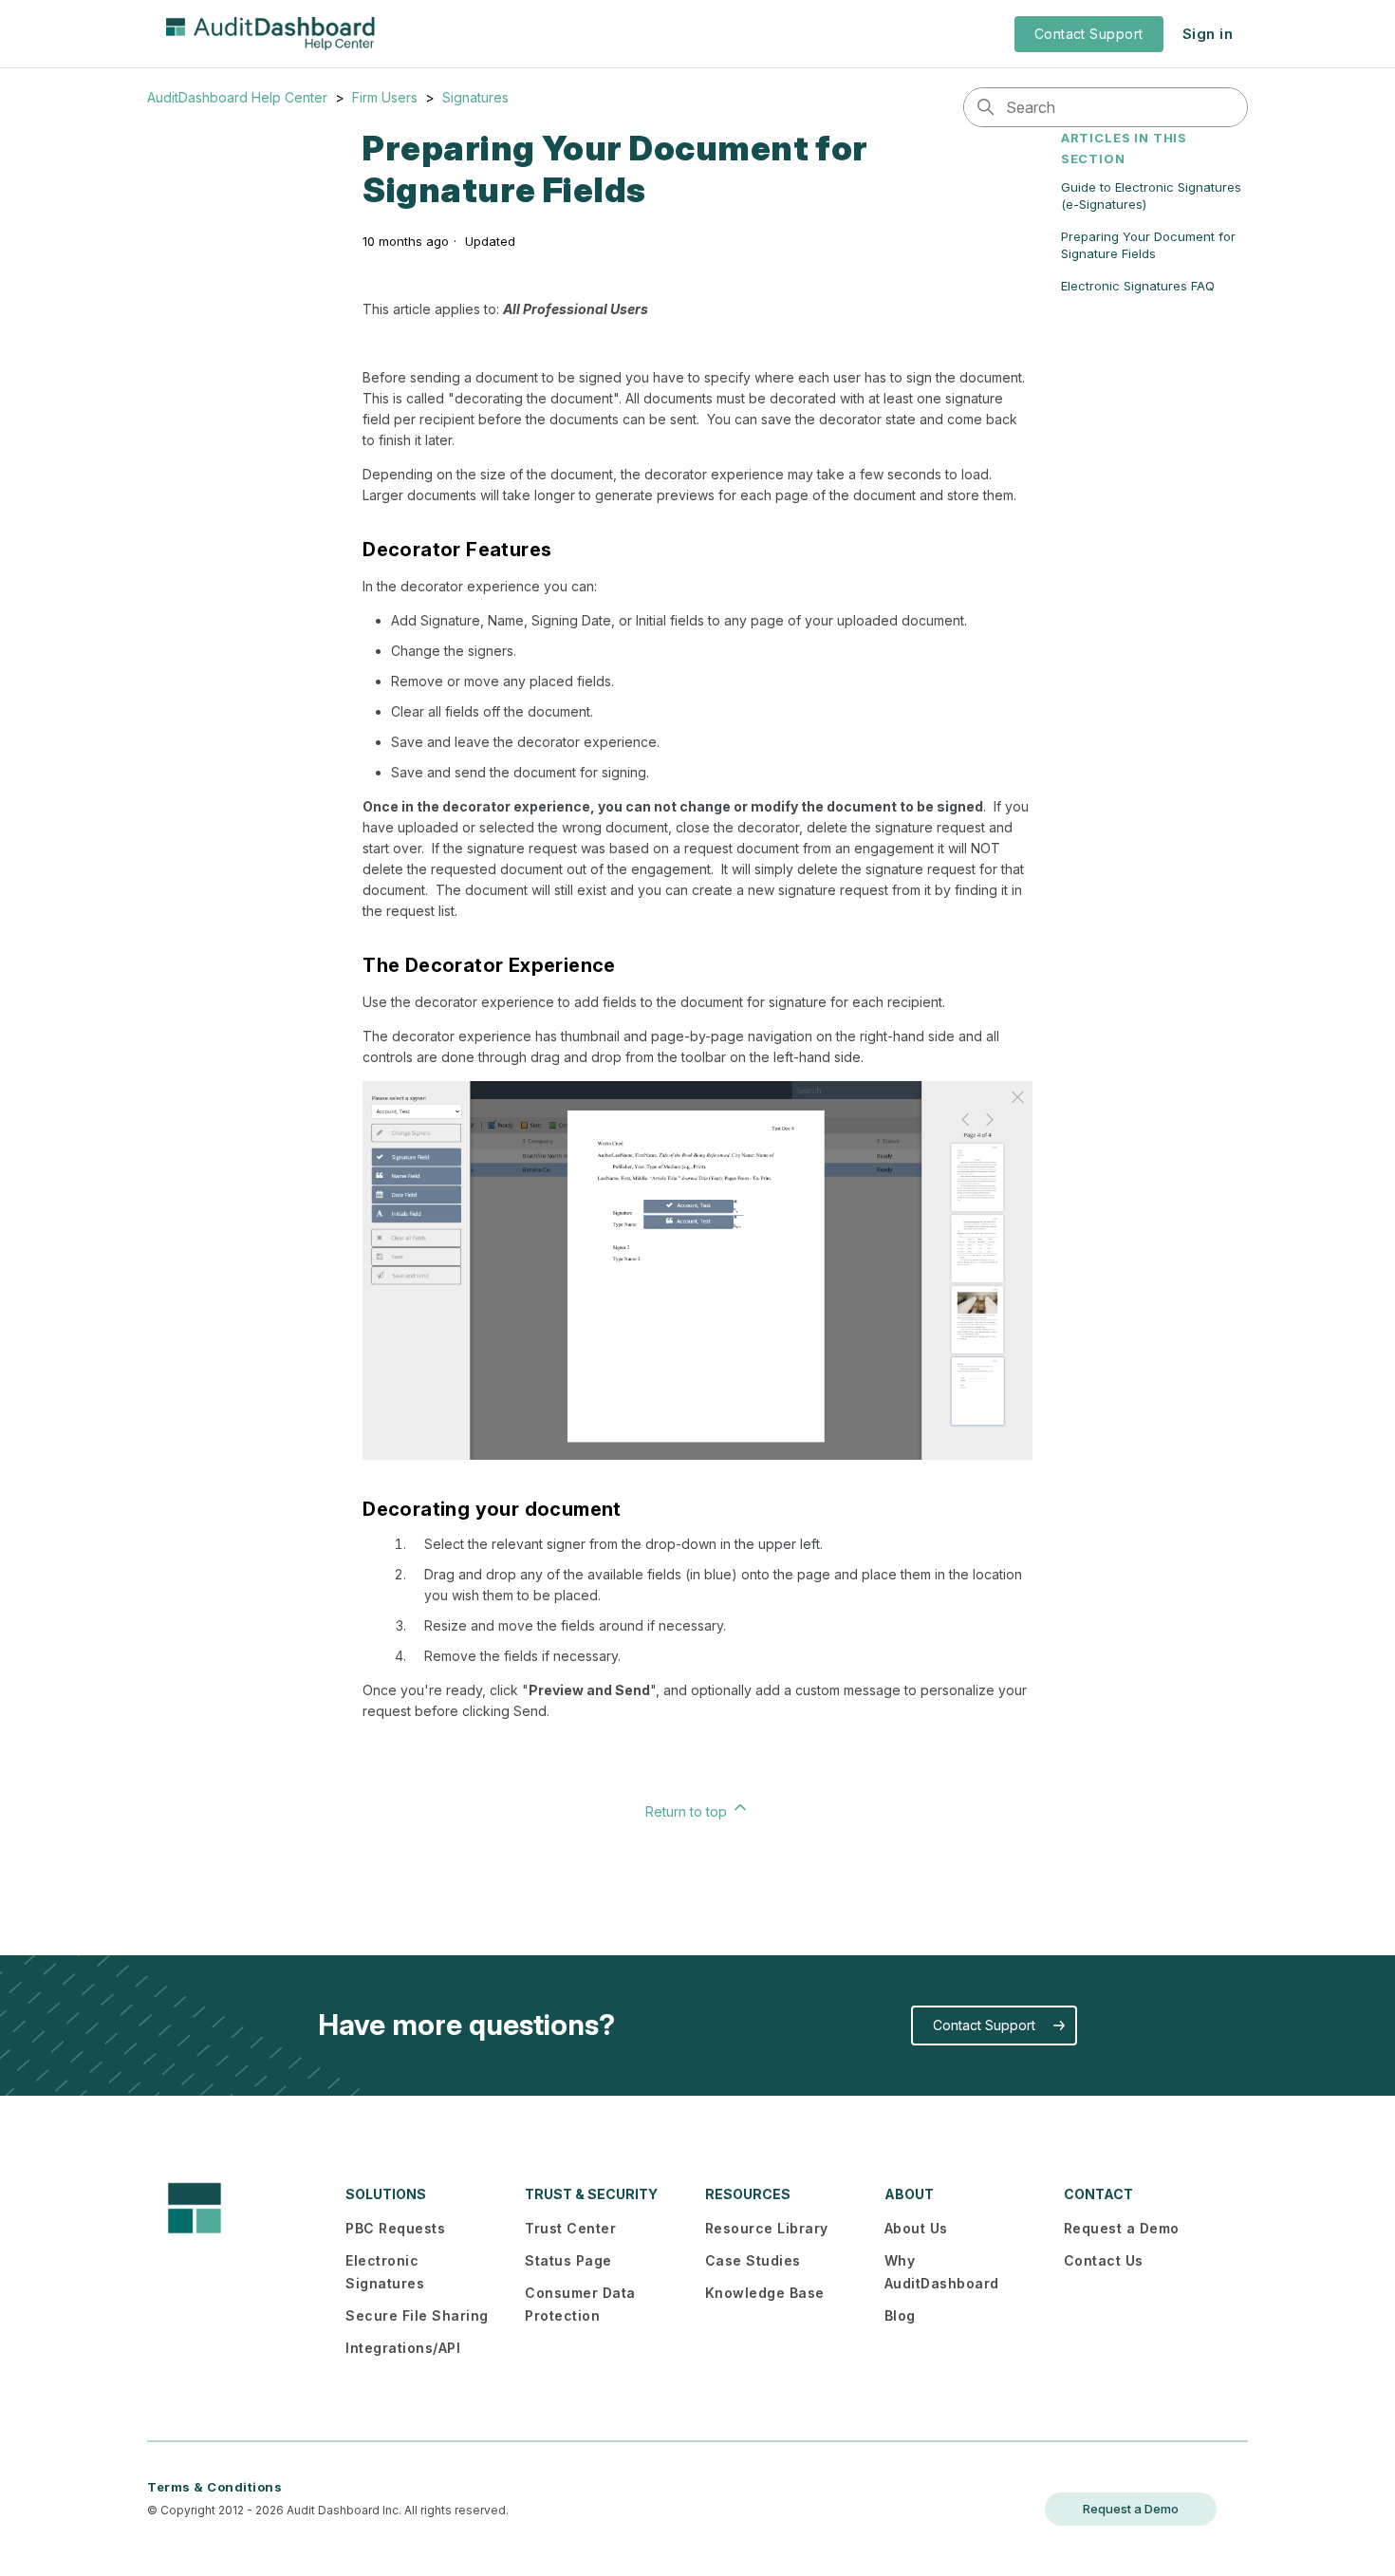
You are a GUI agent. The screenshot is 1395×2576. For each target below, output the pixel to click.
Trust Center (570, 2228)
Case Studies (753, 2260)
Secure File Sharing (417, 2315)
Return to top (688, 1811)
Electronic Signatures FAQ (1138, 286)
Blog (900, 2315)
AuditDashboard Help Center (237, 97)
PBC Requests (395, 2228)
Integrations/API (403, 2348)
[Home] (270, 34)
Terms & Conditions (214, 2487)
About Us (916, 2228)
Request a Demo (1122, 2228)
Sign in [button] (1208, 34)
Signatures (475, 97)
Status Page (568, 2260)
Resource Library (767, 2228)
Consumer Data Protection (580, 2304)
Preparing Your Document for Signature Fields (1148, 245)
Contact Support (1089, 34)
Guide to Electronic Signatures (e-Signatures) (1151, 196)
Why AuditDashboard (942, 2272)
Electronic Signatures (385, 2272)
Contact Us (1104, 2260)
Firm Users (385, 97)
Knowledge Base (765, 2293)
